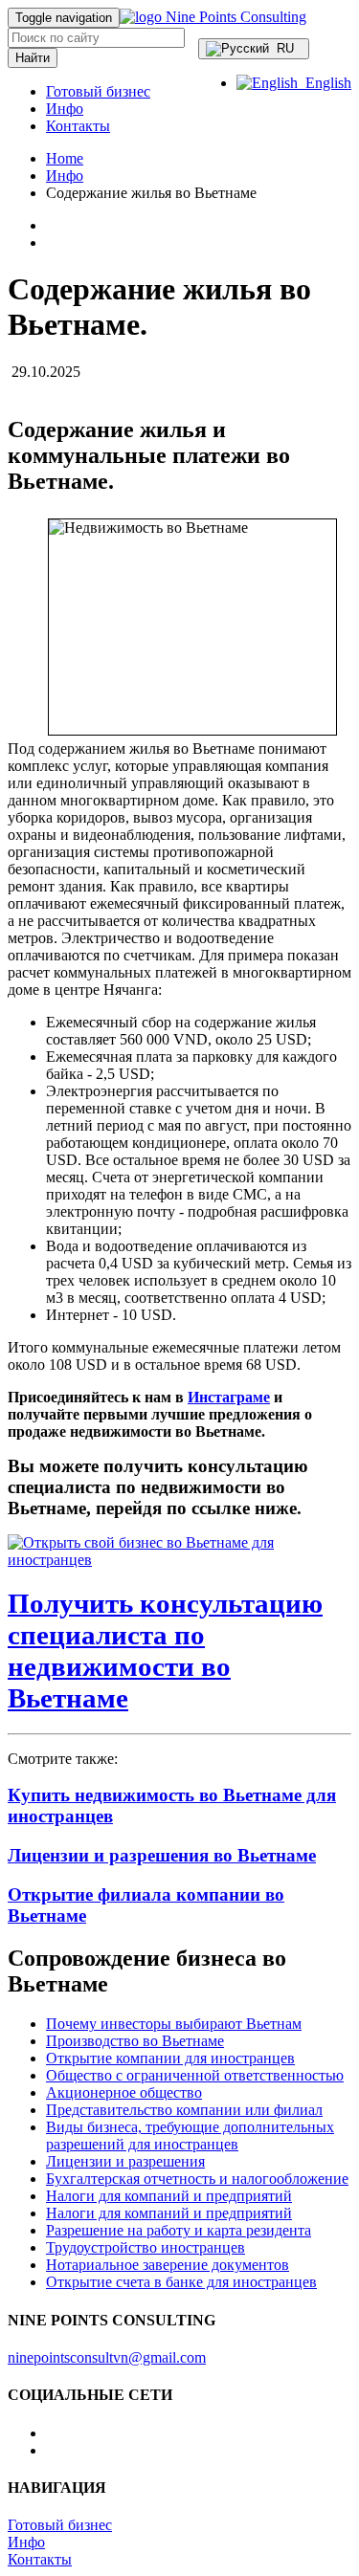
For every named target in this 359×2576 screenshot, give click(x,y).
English (325, 83)
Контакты (78, 126)
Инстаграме (229, 1397)
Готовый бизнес (98, 91)
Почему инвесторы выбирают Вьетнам (174, 2024)
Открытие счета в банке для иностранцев (181, 2282)
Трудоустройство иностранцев (146, 2247)
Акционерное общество (124, 2092)
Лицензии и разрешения (125, 2161)
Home (65, 158)
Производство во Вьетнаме (135, 2041)
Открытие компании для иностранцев (170, 2058)
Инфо (65, 109)
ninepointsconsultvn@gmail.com (107, 2357)
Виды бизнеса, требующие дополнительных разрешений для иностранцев (190, 2136)
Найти (33, 58)
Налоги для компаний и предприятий (169, 2196)
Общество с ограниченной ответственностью (195, 2075)
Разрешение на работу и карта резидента (179, 2230)
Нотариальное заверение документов (168, 2265)
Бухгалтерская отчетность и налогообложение (197, 2179)
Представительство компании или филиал (184, 2110)
